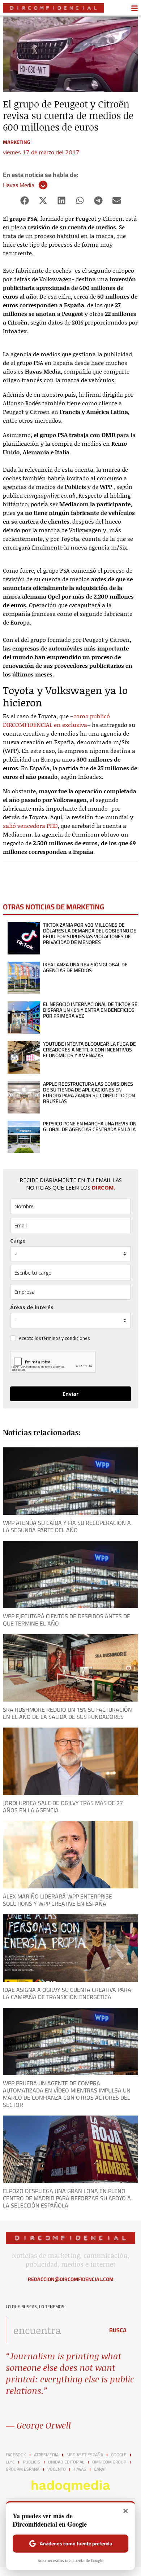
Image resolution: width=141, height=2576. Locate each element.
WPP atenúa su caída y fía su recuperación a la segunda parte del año (67, 1526)
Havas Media (19, 185)
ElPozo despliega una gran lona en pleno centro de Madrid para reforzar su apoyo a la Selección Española (67, 2198)
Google (119, 2455)
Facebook (16, 2455)
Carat (100, 2469)
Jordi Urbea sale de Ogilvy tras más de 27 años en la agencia (63, 1807)
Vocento (57, 2469)
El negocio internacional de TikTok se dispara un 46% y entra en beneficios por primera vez (90, 1010)
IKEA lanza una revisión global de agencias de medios (85, 967)
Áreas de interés (32, 1307)
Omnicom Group (109, 2462)
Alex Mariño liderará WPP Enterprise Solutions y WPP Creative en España (57, 1900)
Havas (80, 2469)
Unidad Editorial (66, 2462)
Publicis (31, 2462)
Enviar (70, 1394)
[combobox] (53, 2330)
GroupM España (23, 2469)
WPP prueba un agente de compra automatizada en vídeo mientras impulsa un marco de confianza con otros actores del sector (67, 2094)
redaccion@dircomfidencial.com (71, 2279)
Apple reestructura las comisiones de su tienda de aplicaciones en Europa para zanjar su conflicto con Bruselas (89, 1093)
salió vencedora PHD (30, 826)
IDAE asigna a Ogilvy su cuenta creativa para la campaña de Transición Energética (67, 1993)
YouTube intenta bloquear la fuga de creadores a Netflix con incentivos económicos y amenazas (89, 1050)
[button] (24, 200)
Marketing (17, 142)
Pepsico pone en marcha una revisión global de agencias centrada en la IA (90, 1126)
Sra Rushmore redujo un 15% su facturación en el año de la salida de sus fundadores (67, 1713)
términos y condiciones (66, 1338)
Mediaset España (85, 2455)
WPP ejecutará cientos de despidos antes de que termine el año (67, 1620)
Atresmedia (46, 2455)
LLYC (10, 2462)
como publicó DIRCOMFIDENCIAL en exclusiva (56, 720)
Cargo (18, 1241)
